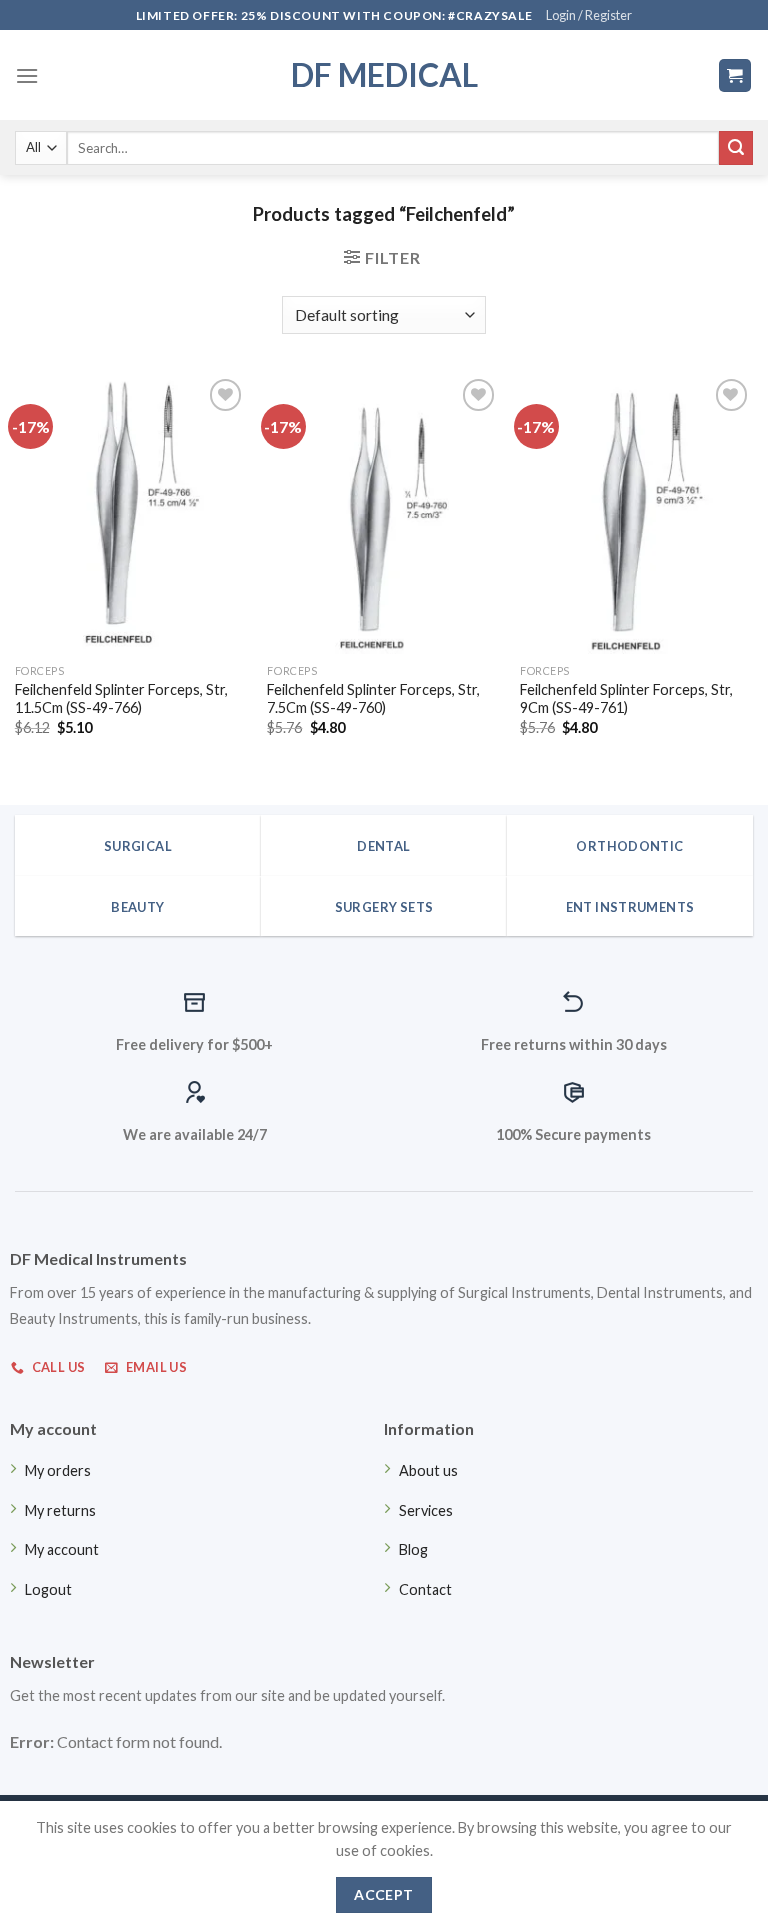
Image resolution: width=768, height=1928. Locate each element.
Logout (48, 1589)
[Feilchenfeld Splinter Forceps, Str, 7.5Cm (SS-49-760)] (383, 513)
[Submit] (736, 148)
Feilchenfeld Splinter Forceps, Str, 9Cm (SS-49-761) (626, 699)
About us (428, 1470)
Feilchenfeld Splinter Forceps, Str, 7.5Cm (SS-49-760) (373, 699)
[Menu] (27, 75)
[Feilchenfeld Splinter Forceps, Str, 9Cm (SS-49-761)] (636, 513)
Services (426, 1510)
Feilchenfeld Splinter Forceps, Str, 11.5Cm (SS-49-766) (121, 699)
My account (62, 1549)
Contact (425, 1589)
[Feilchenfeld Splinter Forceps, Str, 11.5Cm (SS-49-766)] (131, 513)
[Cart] (735, 75)
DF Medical (384, 75)
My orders (58, 1470)
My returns (60, 1510)
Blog (413, 1549)
